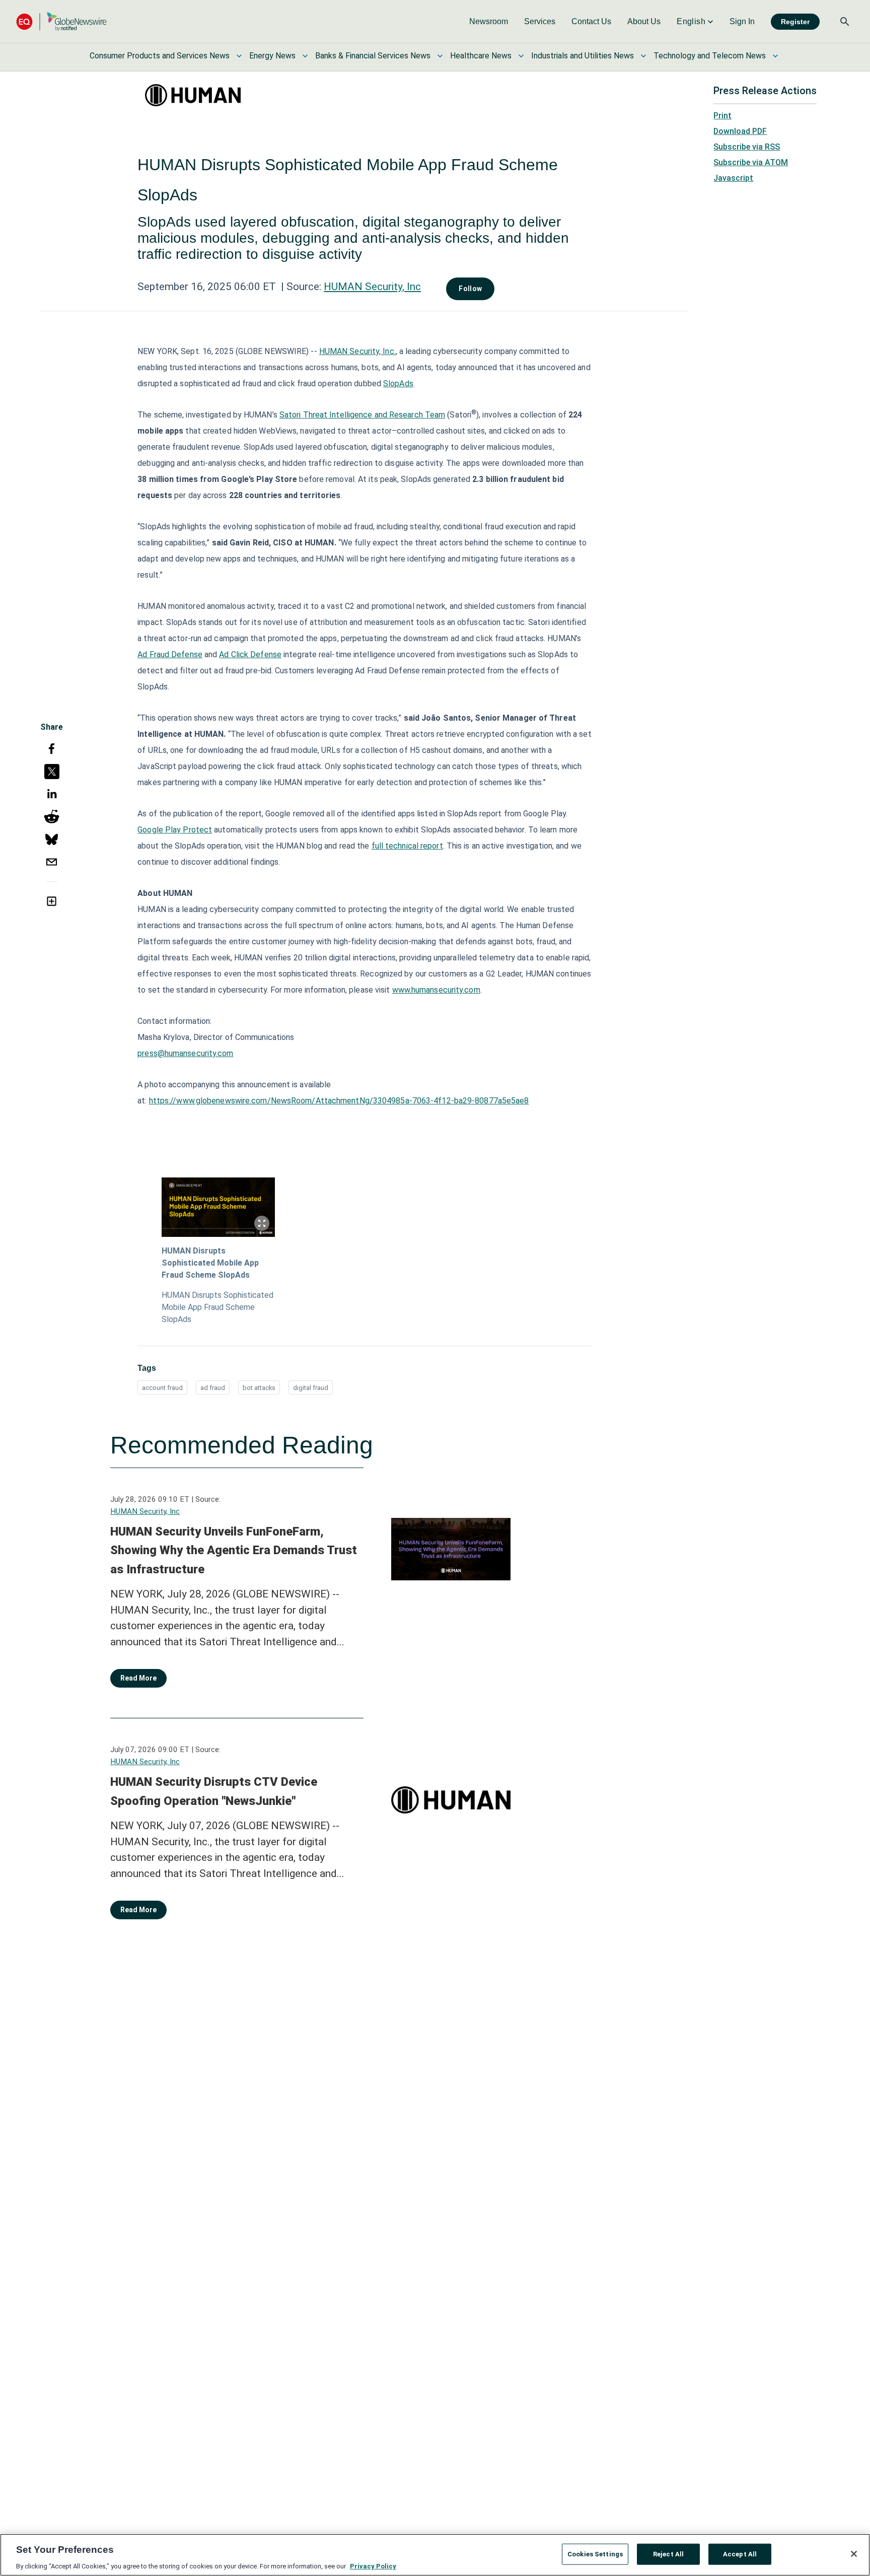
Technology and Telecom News (710, 56)
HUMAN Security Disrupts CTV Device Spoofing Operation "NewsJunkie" (214, 1791)
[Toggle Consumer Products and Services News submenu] (239, 56)
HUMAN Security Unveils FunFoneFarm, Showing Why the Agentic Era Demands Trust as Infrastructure (234, 1550)
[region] (435, 2555)
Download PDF (740, 131)
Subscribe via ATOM (751, 162)
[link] (489, 22)
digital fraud (311, 1388)
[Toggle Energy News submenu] (305, 56)
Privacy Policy (373, 2566)
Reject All (668, 2554)
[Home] (61, 21)
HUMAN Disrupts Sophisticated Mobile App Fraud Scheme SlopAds (210, 1263)
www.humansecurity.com (436, 990)
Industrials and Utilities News (583, 56)
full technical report (407, 846)
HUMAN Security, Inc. (357, 351)
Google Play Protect (175, 830)
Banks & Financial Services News (373, 56)
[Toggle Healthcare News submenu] (521, 56)
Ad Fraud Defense (170, 654)
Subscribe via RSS (747, 147)
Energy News (272, 56)
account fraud (162, 1388)
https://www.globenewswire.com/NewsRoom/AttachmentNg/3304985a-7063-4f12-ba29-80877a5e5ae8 (339, 1101)
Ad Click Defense (250, 654)
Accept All (740, 2554)
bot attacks (259, 1388)
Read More (138, 1678)
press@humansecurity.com (185, 1053)
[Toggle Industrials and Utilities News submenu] (643, 56)
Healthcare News (481, 56)
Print (722, 116)
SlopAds (398, 384)
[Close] (854, 2554)
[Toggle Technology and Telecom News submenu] (775, 56)
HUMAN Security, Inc (372, 287)
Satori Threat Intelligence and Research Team (362, 415)
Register (795, 22)
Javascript (733, 178)
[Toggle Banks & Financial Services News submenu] (440, 56)
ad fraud (213, 1388)
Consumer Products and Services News (160, 56)
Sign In (742, 21)
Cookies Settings (595, 2554)
